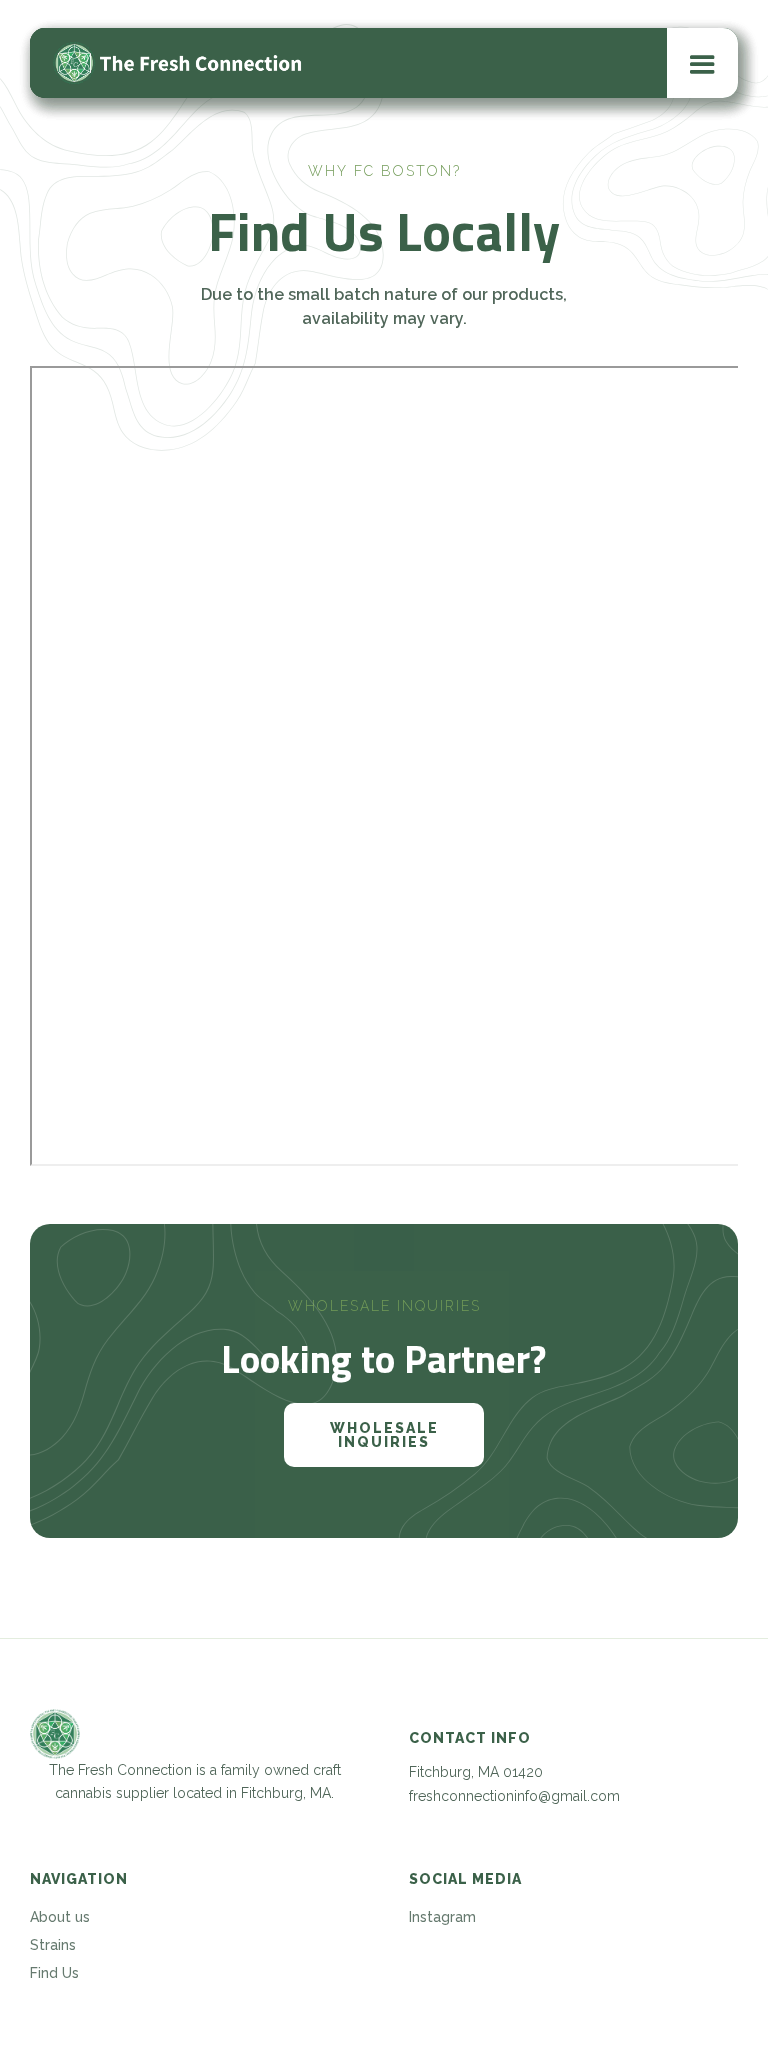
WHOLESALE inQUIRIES (384, 1435)
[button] (702, 63)
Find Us (54, 1973)
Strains (53, 1945)
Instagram (442, 1917)
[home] (179, 63)
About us (60, 1917)
